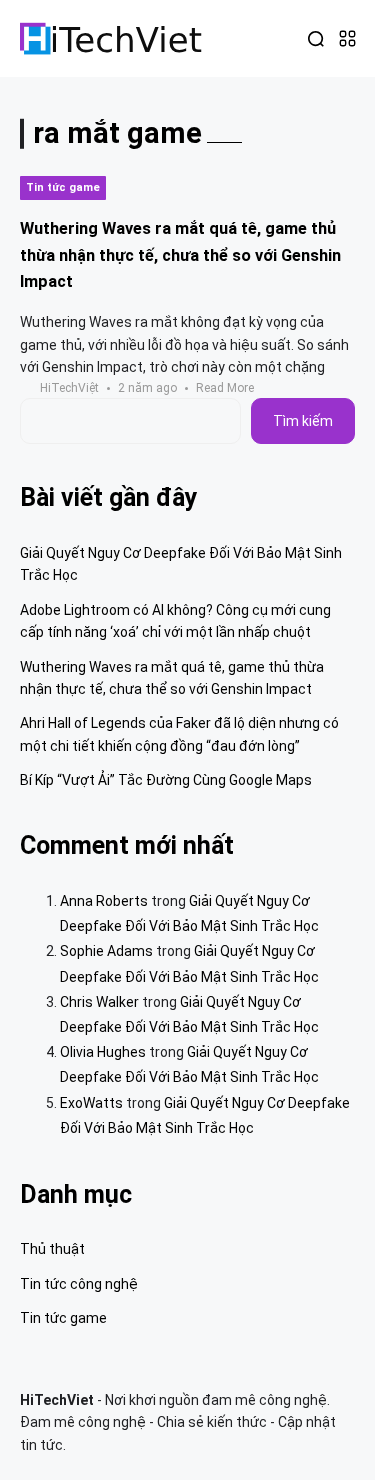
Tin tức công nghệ (79, 1284)
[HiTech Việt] (112, 38)
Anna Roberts (104, 901)
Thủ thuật (52, 1249)
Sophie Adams (106, 951)
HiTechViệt (69, 388)
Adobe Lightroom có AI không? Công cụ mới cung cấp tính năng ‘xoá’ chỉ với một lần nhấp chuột (175, 621)
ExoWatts (91, 1103)
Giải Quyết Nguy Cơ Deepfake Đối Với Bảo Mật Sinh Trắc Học (181, 564)
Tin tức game (63, 187)
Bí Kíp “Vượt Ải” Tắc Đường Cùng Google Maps (166, 780)
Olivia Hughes (103, 1052)
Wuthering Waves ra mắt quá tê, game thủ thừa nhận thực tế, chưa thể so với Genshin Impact (180, 254)
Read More (225, 388)
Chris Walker (99, 1002)
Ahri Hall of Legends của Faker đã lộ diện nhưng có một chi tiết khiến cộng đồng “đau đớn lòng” (179, 734)
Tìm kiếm (303, 421)
